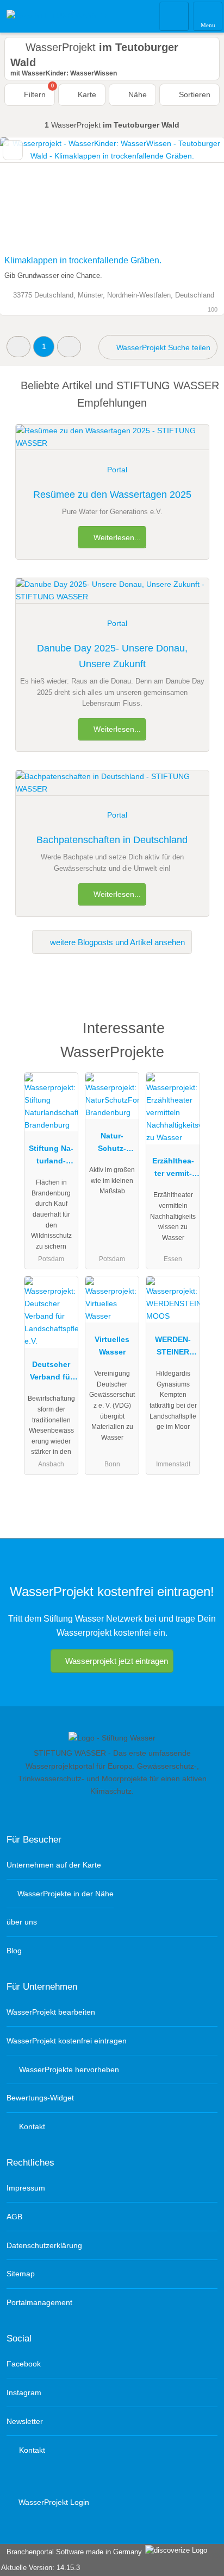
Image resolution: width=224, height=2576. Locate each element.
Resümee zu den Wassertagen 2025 (112, 495)
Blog (14, 1951)
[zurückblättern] (27, 194)
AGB (14, 2217)
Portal (117, 470)
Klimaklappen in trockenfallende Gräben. (83, 260)
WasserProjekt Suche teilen (162, 347)
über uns (22, 1922)
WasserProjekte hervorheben (68, 2069)
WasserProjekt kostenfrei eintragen (67, 2041)
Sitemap (21, 2274)
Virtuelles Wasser (112, 1346)
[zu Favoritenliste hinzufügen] (13, 150)
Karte (86, 94)
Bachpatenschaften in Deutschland (112, 840)
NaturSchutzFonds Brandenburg (112, 1144)
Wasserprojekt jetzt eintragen (117, 1661)
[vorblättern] (197, 194)
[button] (18, 347)
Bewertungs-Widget (40, 2098)
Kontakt (31, 2126)
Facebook (24, 2364)
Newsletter (25, 2421)
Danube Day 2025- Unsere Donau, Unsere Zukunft (112, 656)
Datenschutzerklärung (44, 2245)
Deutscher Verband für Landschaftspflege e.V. (51, 1373)
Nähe (136, 94)
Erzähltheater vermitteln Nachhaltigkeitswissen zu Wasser (173, 1169)
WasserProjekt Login (53, 2502)
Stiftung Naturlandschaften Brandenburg (51, 1157)
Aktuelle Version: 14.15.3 (41, 2568)
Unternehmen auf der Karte (54, 1865)
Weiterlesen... (116, 537)
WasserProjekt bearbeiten (51, 2012)
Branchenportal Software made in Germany (72, 2552)
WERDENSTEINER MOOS (173, 1348)
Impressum (26, 2188)
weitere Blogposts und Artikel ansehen (116, 942)
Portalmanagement (39, 2302)
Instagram (24, 2393)
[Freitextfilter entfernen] (175, 16)
